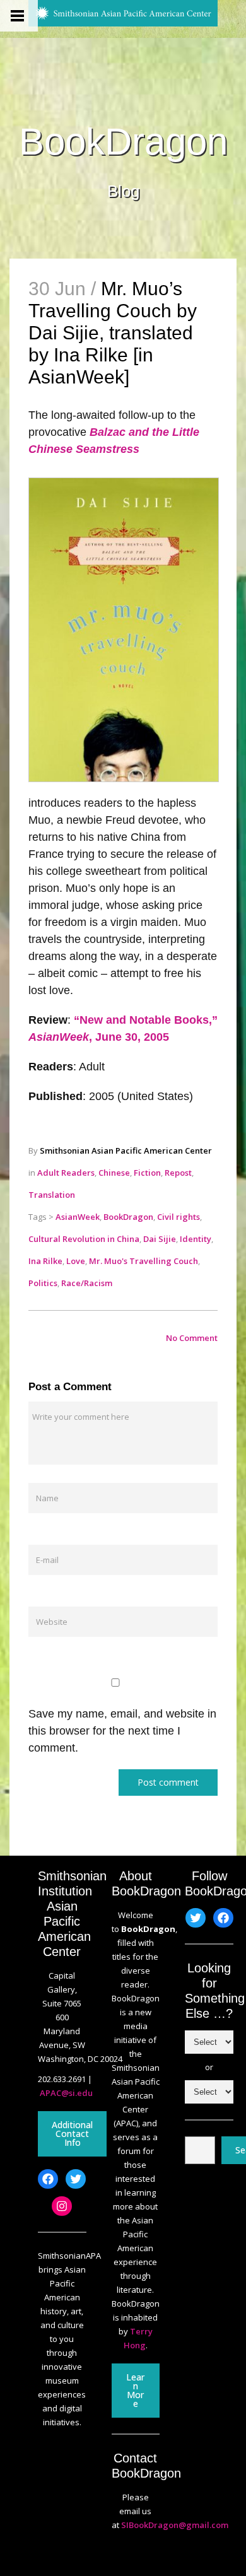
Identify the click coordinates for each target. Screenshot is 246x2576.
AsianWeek (78, 1217)
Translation (52, 1195)
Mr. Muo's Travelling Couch (143, 1261)
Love (76, 1261)
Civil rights (179, 1217)
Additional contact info (72, 2134)
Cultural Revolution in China (84, 1239)
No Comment (192, 1338)
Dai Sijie (160, 1239)
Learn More (135, 2390)
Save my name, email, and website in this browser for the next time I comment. (122, 1731)
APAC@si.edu (66, 2093)
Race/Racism (87, 1283)
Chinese (114, 1173)
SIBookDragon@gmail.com (175, 2525)
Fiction (147, 1173)
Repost (178, 1173)
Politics (43, 1283)
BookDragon (123, 142)
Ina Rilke (45, 1261)
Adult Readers (66, 1173)
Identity (196, 1239)
